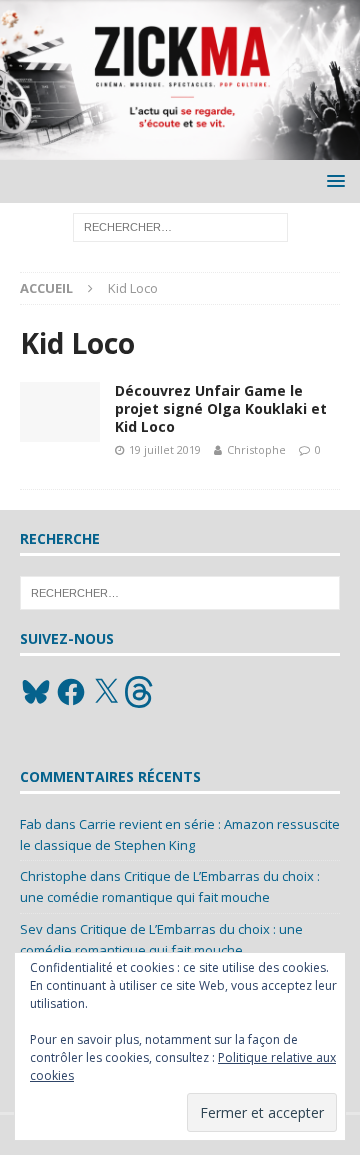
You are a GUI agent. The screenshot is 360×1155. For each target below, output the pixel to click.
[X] (106, 692)
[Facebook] (71, 692)
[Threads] (141, 692)
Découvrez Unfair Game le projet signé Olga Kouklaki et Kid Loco (221, 408)
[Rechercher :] (180, 226)
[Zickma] (180, 148)
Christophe (256, 449)
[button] (332, 180)
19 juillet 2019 (165, 449)
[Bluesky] (36, 692)
